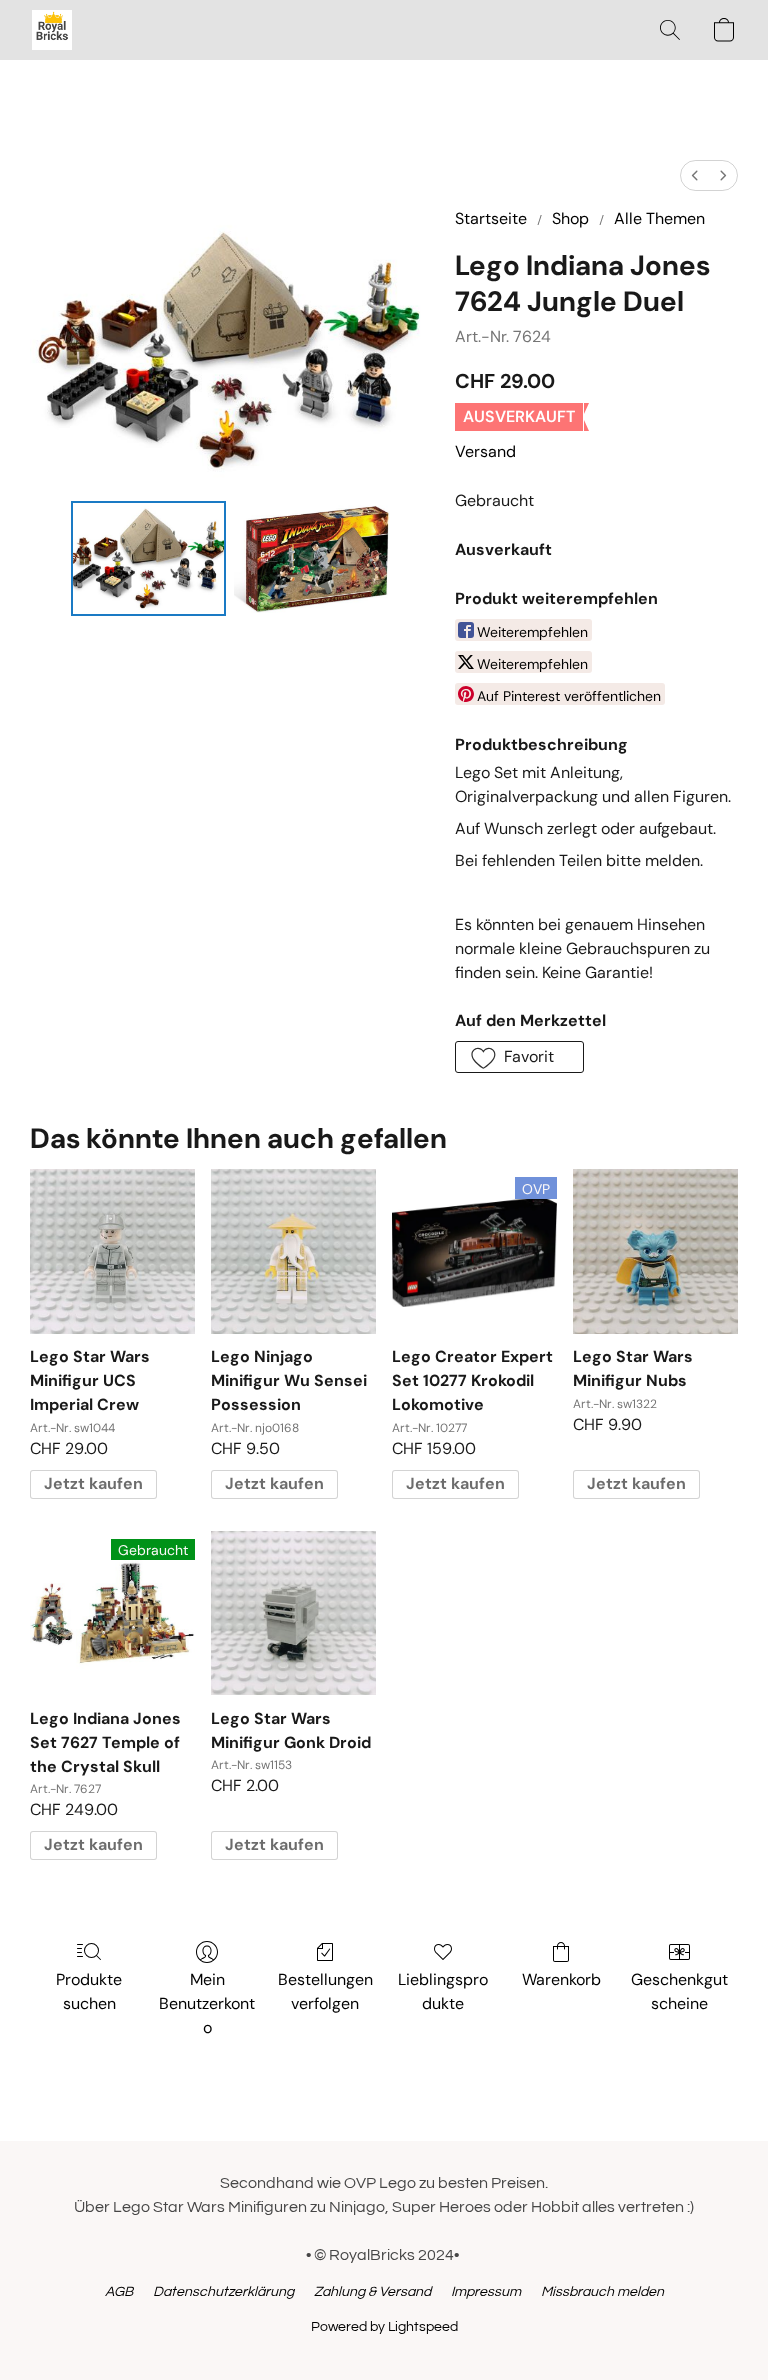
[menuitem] (695, 175)
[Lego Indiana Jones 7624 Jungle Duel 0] (148, 558)
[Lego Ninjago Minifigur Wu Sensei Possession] (293, 1251)
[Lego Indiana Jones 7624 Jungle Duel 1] (311, 558)
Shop (570, 218)
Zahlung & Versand (372, 2292)
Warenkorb (561, 1979)
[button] (52, 30)
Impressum (486, 2292)
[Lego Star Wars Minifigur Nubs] (655, 1251)
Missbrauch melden (602, 2292)
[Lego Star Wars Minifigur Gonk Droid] (293, 1613)
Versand (485, 451)
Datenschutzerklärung (223, 2292)
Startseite (491, 218)
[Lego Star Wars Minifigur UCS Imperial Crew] (112, 1251)
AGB (119, 2292)
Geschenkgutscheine (679, 1991)
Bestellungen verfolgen (325, 1991)
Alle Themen (659, 218)
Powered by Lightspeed (384, 2327)
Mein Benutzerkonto (207, 2003)
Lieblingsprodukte (443, 1991)
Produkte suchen (89, 1991)
